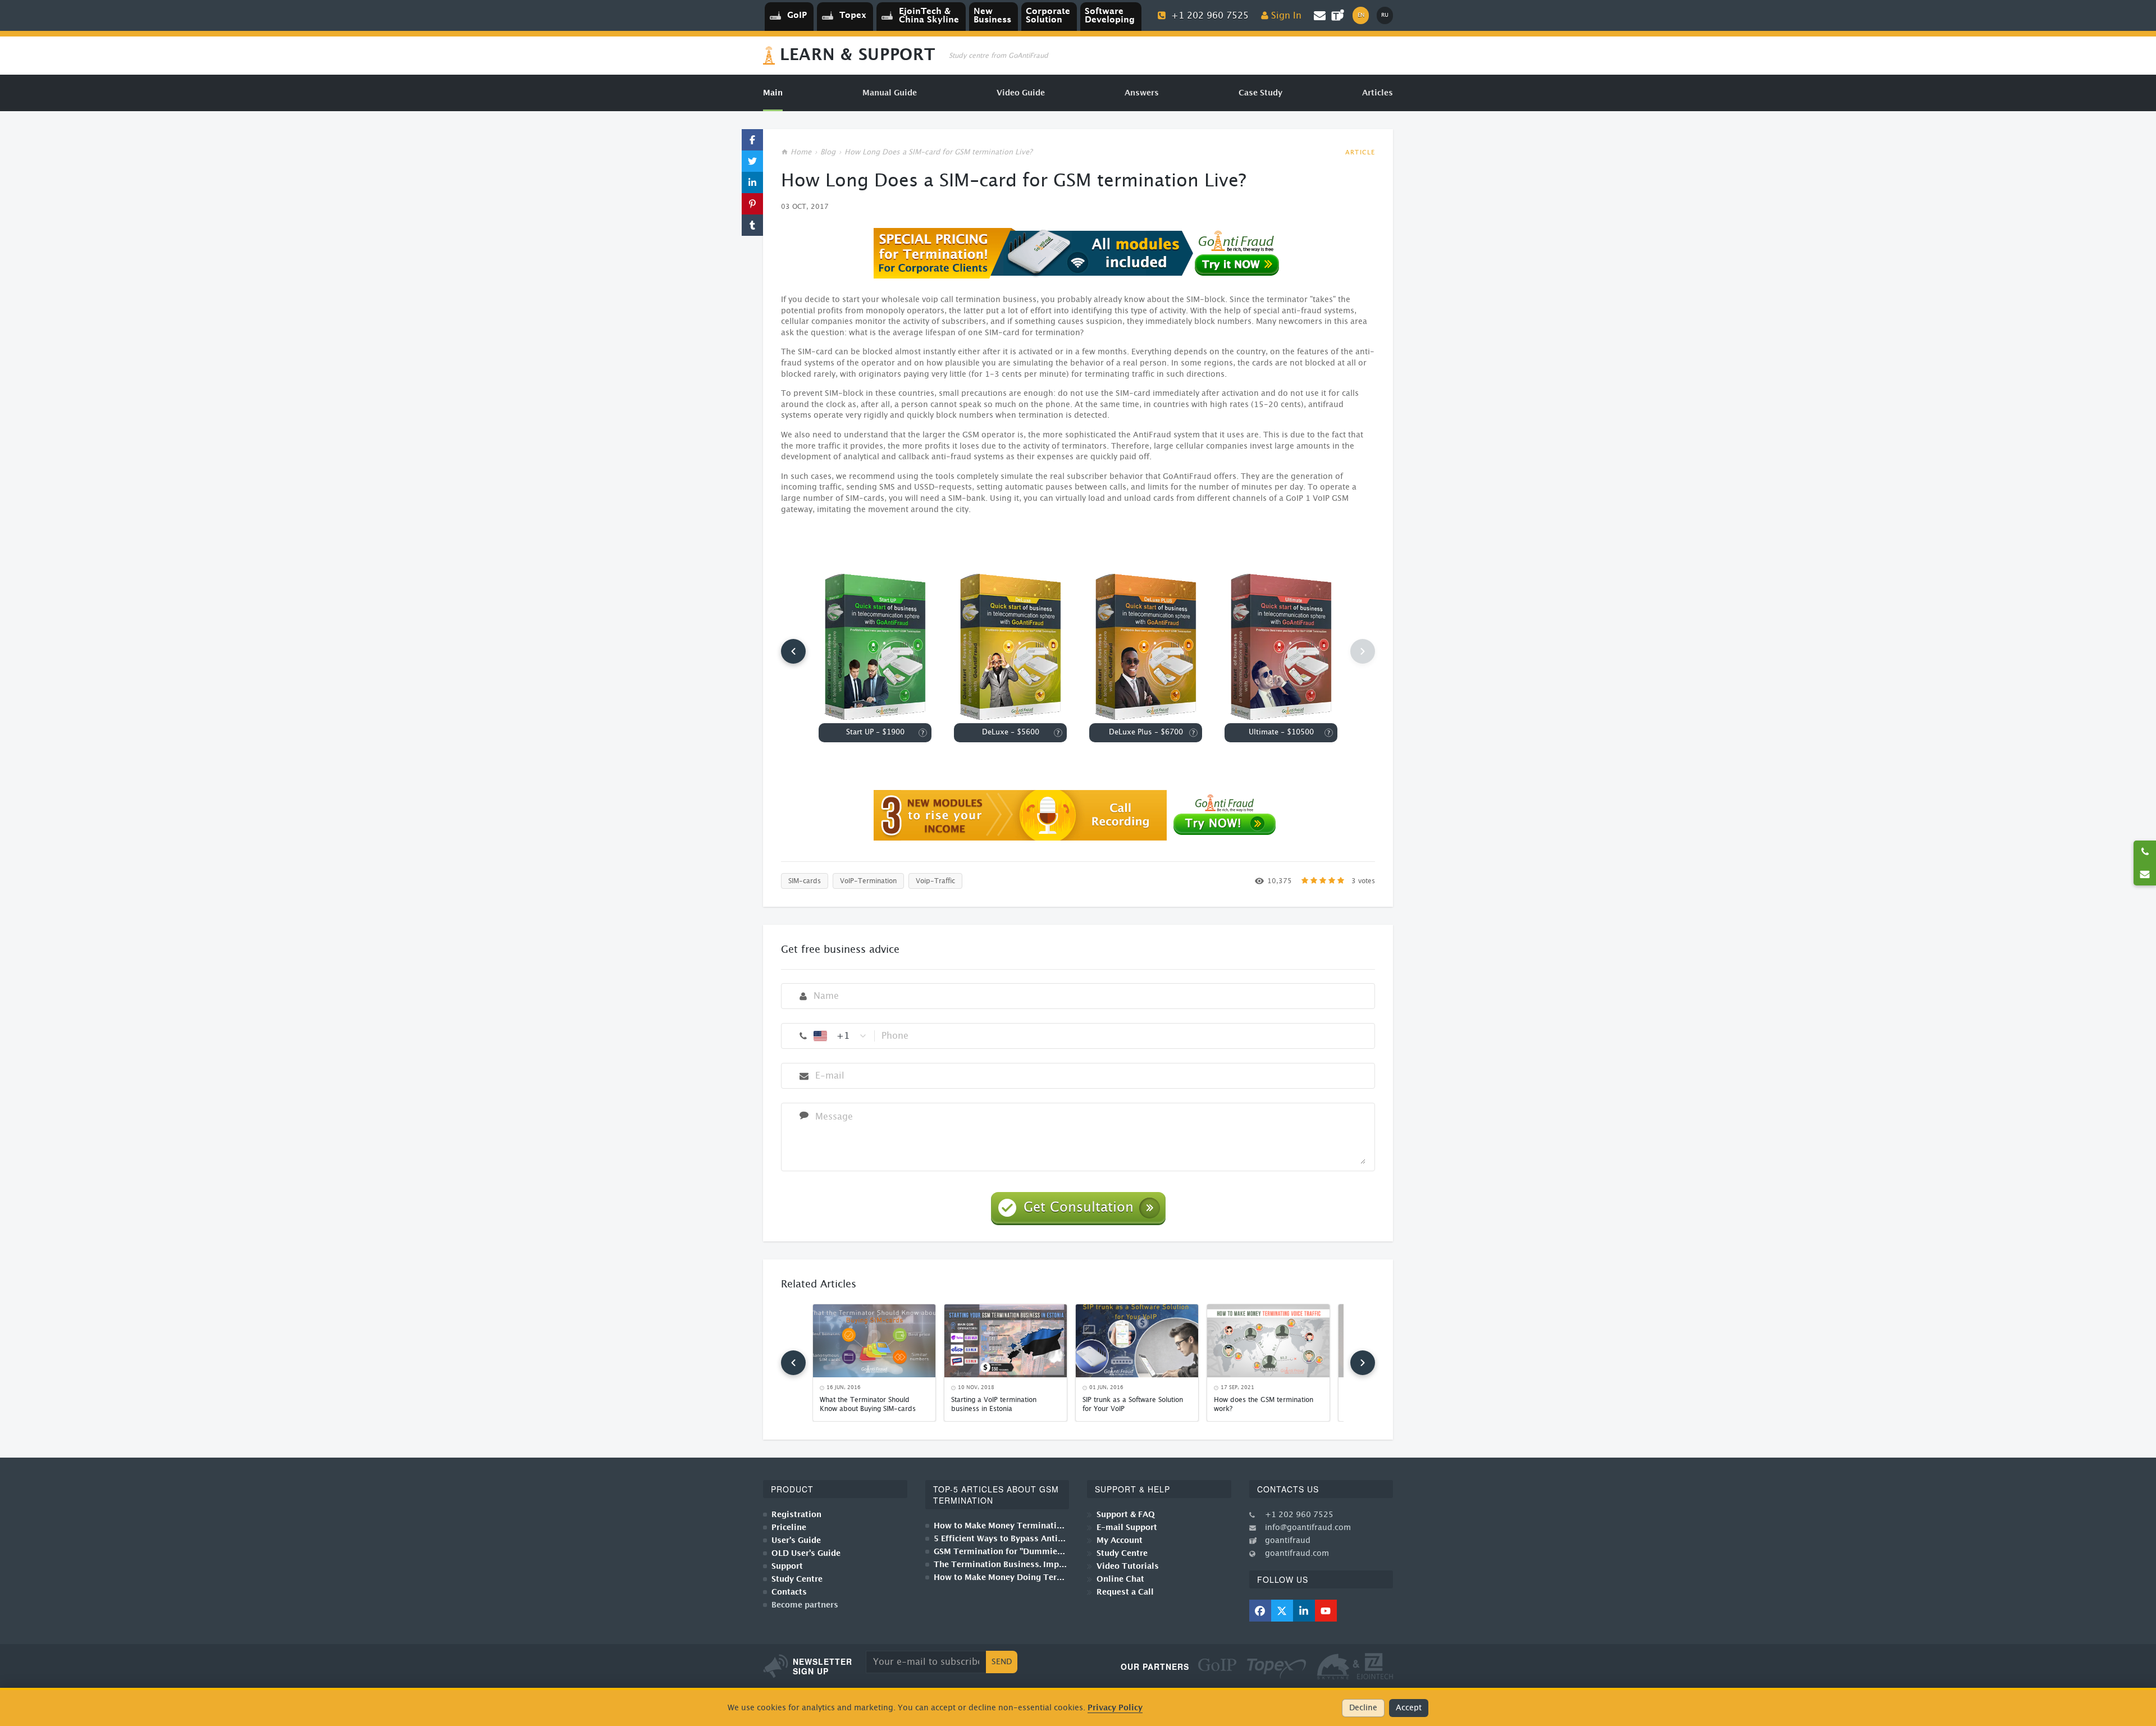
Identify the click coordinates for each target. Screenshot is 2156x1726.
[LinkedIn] (1304, 1611)
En (1361, 15)
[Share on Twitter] (752, 161)
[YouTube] (1326, 1611)
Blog (828, 152)
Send (1002, 1662)
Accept (1409, 1708)
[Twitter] (1282, 1611)
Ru (1385, 15)
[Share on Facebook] (752, 140)
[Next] (1363, 1363)
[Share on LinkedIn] (752, 182)
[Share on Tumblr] (752, 225)
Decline (1363, 1708)
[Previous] (793, 651)
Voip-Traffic (935, 881)
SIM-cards (805, 881)
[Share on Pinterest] (752, 204)
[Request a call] (2145, 852)
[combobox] (841, 1036)
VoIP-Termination (868, 881)
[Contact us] (2145, 874)
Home (801, 152)
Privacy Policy (1115, 1708)
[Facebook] (1260, 1611)
